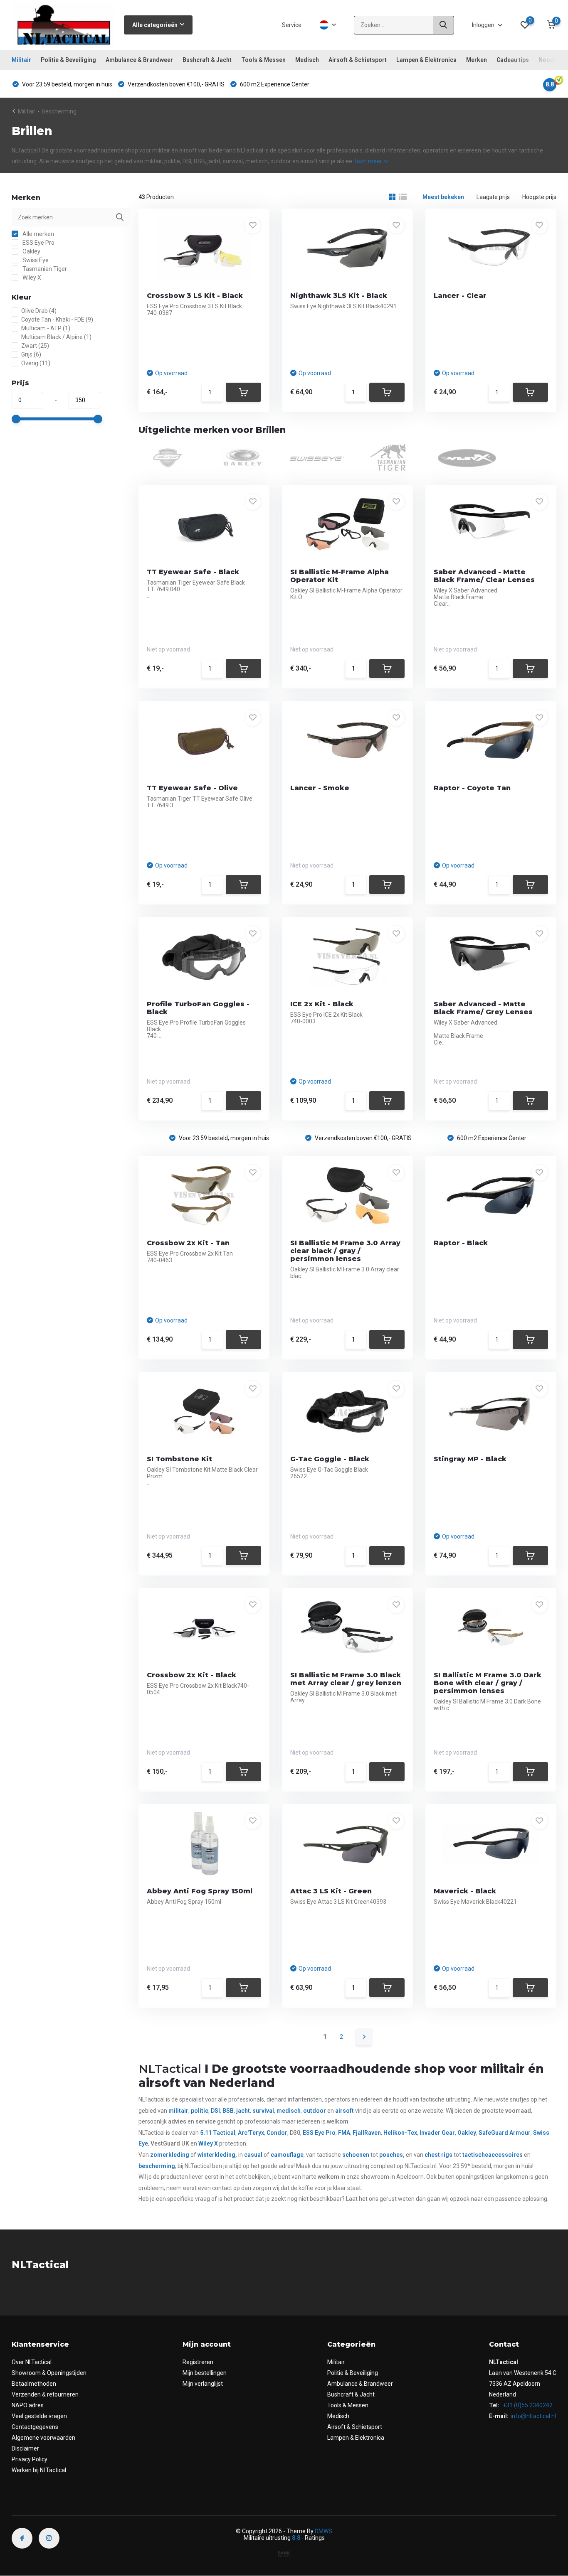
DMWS (324, 2531)
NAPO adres (28, 2405)
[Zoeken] (444, 25)
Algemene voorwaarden (43, 2438)
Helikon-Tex (400, 2133)
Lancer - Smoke (320, 788)
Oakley (31, 251)
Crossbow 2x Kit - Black (191, 1675)
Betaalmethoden (34, 2384)
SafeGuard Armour (505, 2133)
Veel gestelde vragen (39, 2416)
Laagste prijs (493, 197)
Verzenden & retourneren (45, 2394)
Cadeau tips (513, 60)
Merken (477, 60)
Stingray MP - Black (470, 1459)
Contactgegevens (35, 2427)
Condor (277, 2133)
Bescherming (59, 111)
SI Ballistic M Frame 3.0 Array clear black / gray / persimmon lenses (345, 1251)
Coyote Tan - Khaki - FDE (57, 320)
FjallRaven (367, 2133)
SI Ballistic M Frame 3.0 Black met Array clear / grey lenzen (346, 1679)
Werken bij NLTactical (39, 2470)
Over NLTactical (32, 2362)
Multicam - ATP (46, 328)
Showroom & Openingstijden (49, 2373)
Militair (21, 60)
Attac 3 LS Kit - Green (331, 1891)
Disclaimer (25, 2448)
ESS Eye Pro (38, 243)
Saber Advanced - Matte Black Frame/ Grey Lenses (483, 1008)
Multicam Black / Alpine (56, 337)
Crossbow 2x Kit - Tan (188, 1243)
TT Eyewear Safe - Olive (192, 788)
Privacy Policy (30, 2459)
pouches (391, 2155)
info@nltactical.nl (533, 2416)
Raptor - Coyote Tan (472, 788)
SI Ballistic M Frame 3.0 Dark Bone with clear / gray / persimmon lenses (488, 1683)
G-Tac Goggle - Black (330, 1459)
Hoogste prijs (539, 197)
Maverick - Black (465, 1891)
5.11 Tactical (218, 2133)
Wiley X (31, 278)
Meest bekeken (443, 197)
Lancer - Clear (460, 296)
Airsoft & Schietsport (358, 60)
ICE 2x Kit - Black (322, 1004)
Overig (36, 363)
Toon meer (368, 161)
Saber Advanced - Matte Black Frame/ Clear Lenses (484, 576)
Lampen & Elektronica (426, 60)
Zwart (35, 346)
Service (292, 25)
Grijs (31, 354)
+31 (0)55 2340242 (527, 2405)
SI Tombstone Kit (179, 1459)
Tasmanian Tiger (44, 269)
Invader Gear (437, 2133)
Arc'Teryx (251, 2133)
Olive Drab (39, 311)
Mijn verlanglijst (203, 2384)
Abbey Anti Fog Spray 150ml (200, 1891)
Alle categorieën (155, 25)
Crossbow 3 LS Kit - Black (195, 296)
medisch (289, 2111)
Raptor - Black (461, 1243)
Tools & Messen (263, 60)
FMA (344, 2133)
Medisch (307, 60)
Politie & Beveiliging (68, 60)
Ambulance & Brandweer (139, 60)
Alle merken (38, 234)
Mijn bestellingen (205, 2373)
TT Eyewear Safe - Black (193, 572)
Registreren (198, 2362)
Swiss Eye (35, 260)
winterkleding (216, 2155)
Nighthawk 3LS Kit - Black (339, 296)
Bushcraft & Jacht (207, 60)
